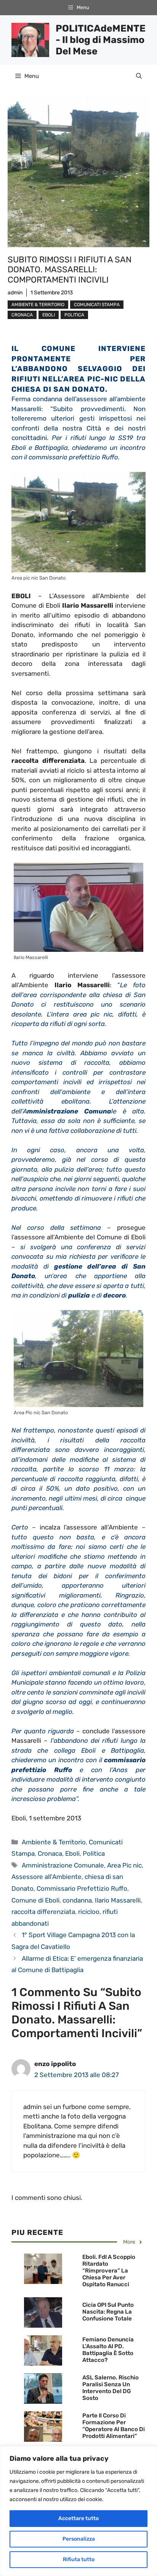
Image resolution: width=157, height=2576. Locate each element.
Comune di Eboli (35, 1900)
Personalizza (79, 2539)
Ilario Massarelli (118, 1900)
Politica (74, 315)
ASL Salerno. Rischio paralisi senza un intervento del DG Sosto (111, 2388)
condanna (77, 1900)
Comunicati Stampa (97, 305)
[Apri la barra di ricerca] (139, 76)
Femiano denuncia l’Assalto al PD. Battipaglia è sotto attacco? (108, 2350)
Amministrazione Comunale (63, 1865)
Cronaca (22, 315)
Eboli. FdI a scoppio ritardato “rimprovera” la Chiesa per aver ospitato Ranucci (109, 2271)
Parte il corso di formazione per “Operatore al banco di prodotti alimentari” (114, 2426)
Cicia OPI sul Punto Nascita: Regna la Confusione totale (108, 2312)
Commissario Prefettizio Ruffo (82, 1888)
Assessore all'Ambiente (46, 1877)
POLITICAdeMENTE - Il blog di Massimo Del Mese (101, 40)
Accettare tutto (78, 2518)
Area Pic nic (124, 1865)
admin (15, 293)
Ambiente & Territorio (38, 305)
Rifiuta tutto (79, 2559)
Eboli (49, 315)
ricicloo (89, 1912)
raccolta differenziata (43, 1912)
